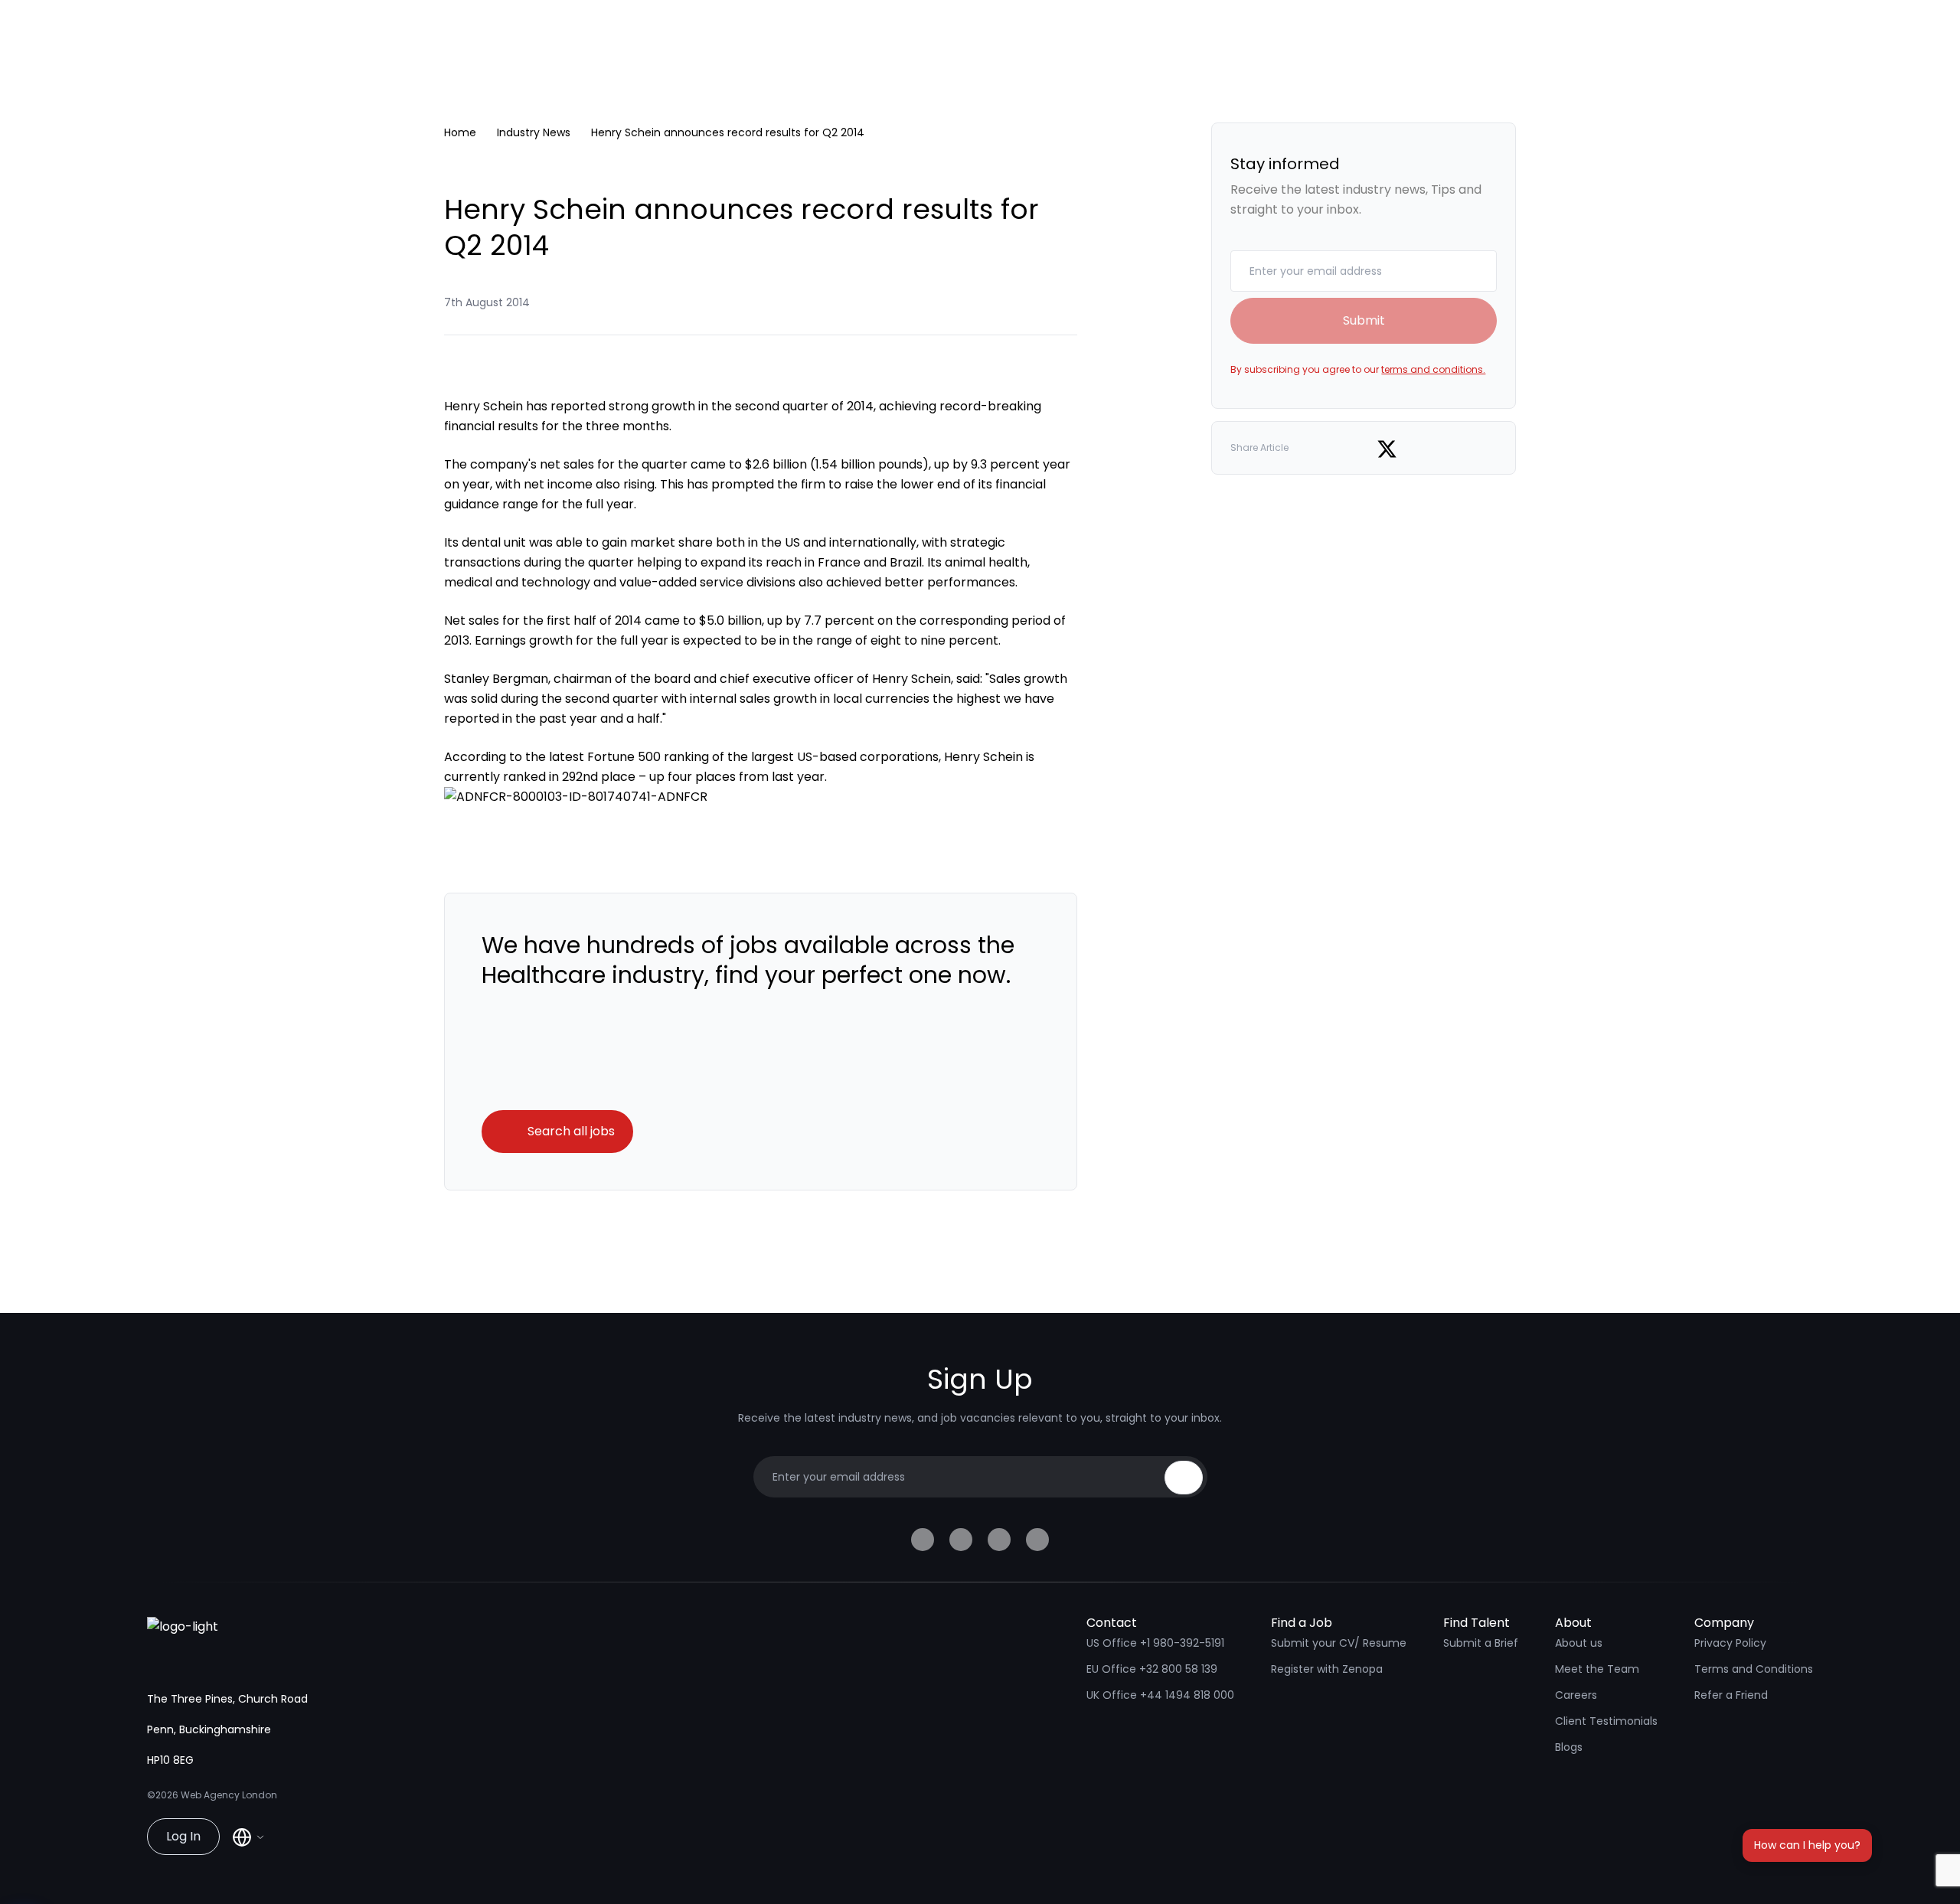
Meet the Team (1597, 1669)
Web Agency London (229, 1795)
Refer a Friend (1731, 1695)
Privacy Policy (1730, 1643)
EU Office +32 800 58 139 (1152, 1669)
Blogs (1569, 1747)
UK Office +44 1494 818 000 (1160, 1695)
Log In (183, 1836)
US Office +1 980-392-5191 (1155, 1643)
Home (460, 132)
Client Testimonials (1606, 1721)
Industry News (534, 132)
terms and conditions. (1433, 369)
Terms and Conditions (1754, 1669)
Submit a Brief (1481, 1643)
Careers (1576, 1695)
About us (1579, 1643)
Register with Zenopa (1327, 1669)
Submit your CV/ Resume (1339, 1643)
